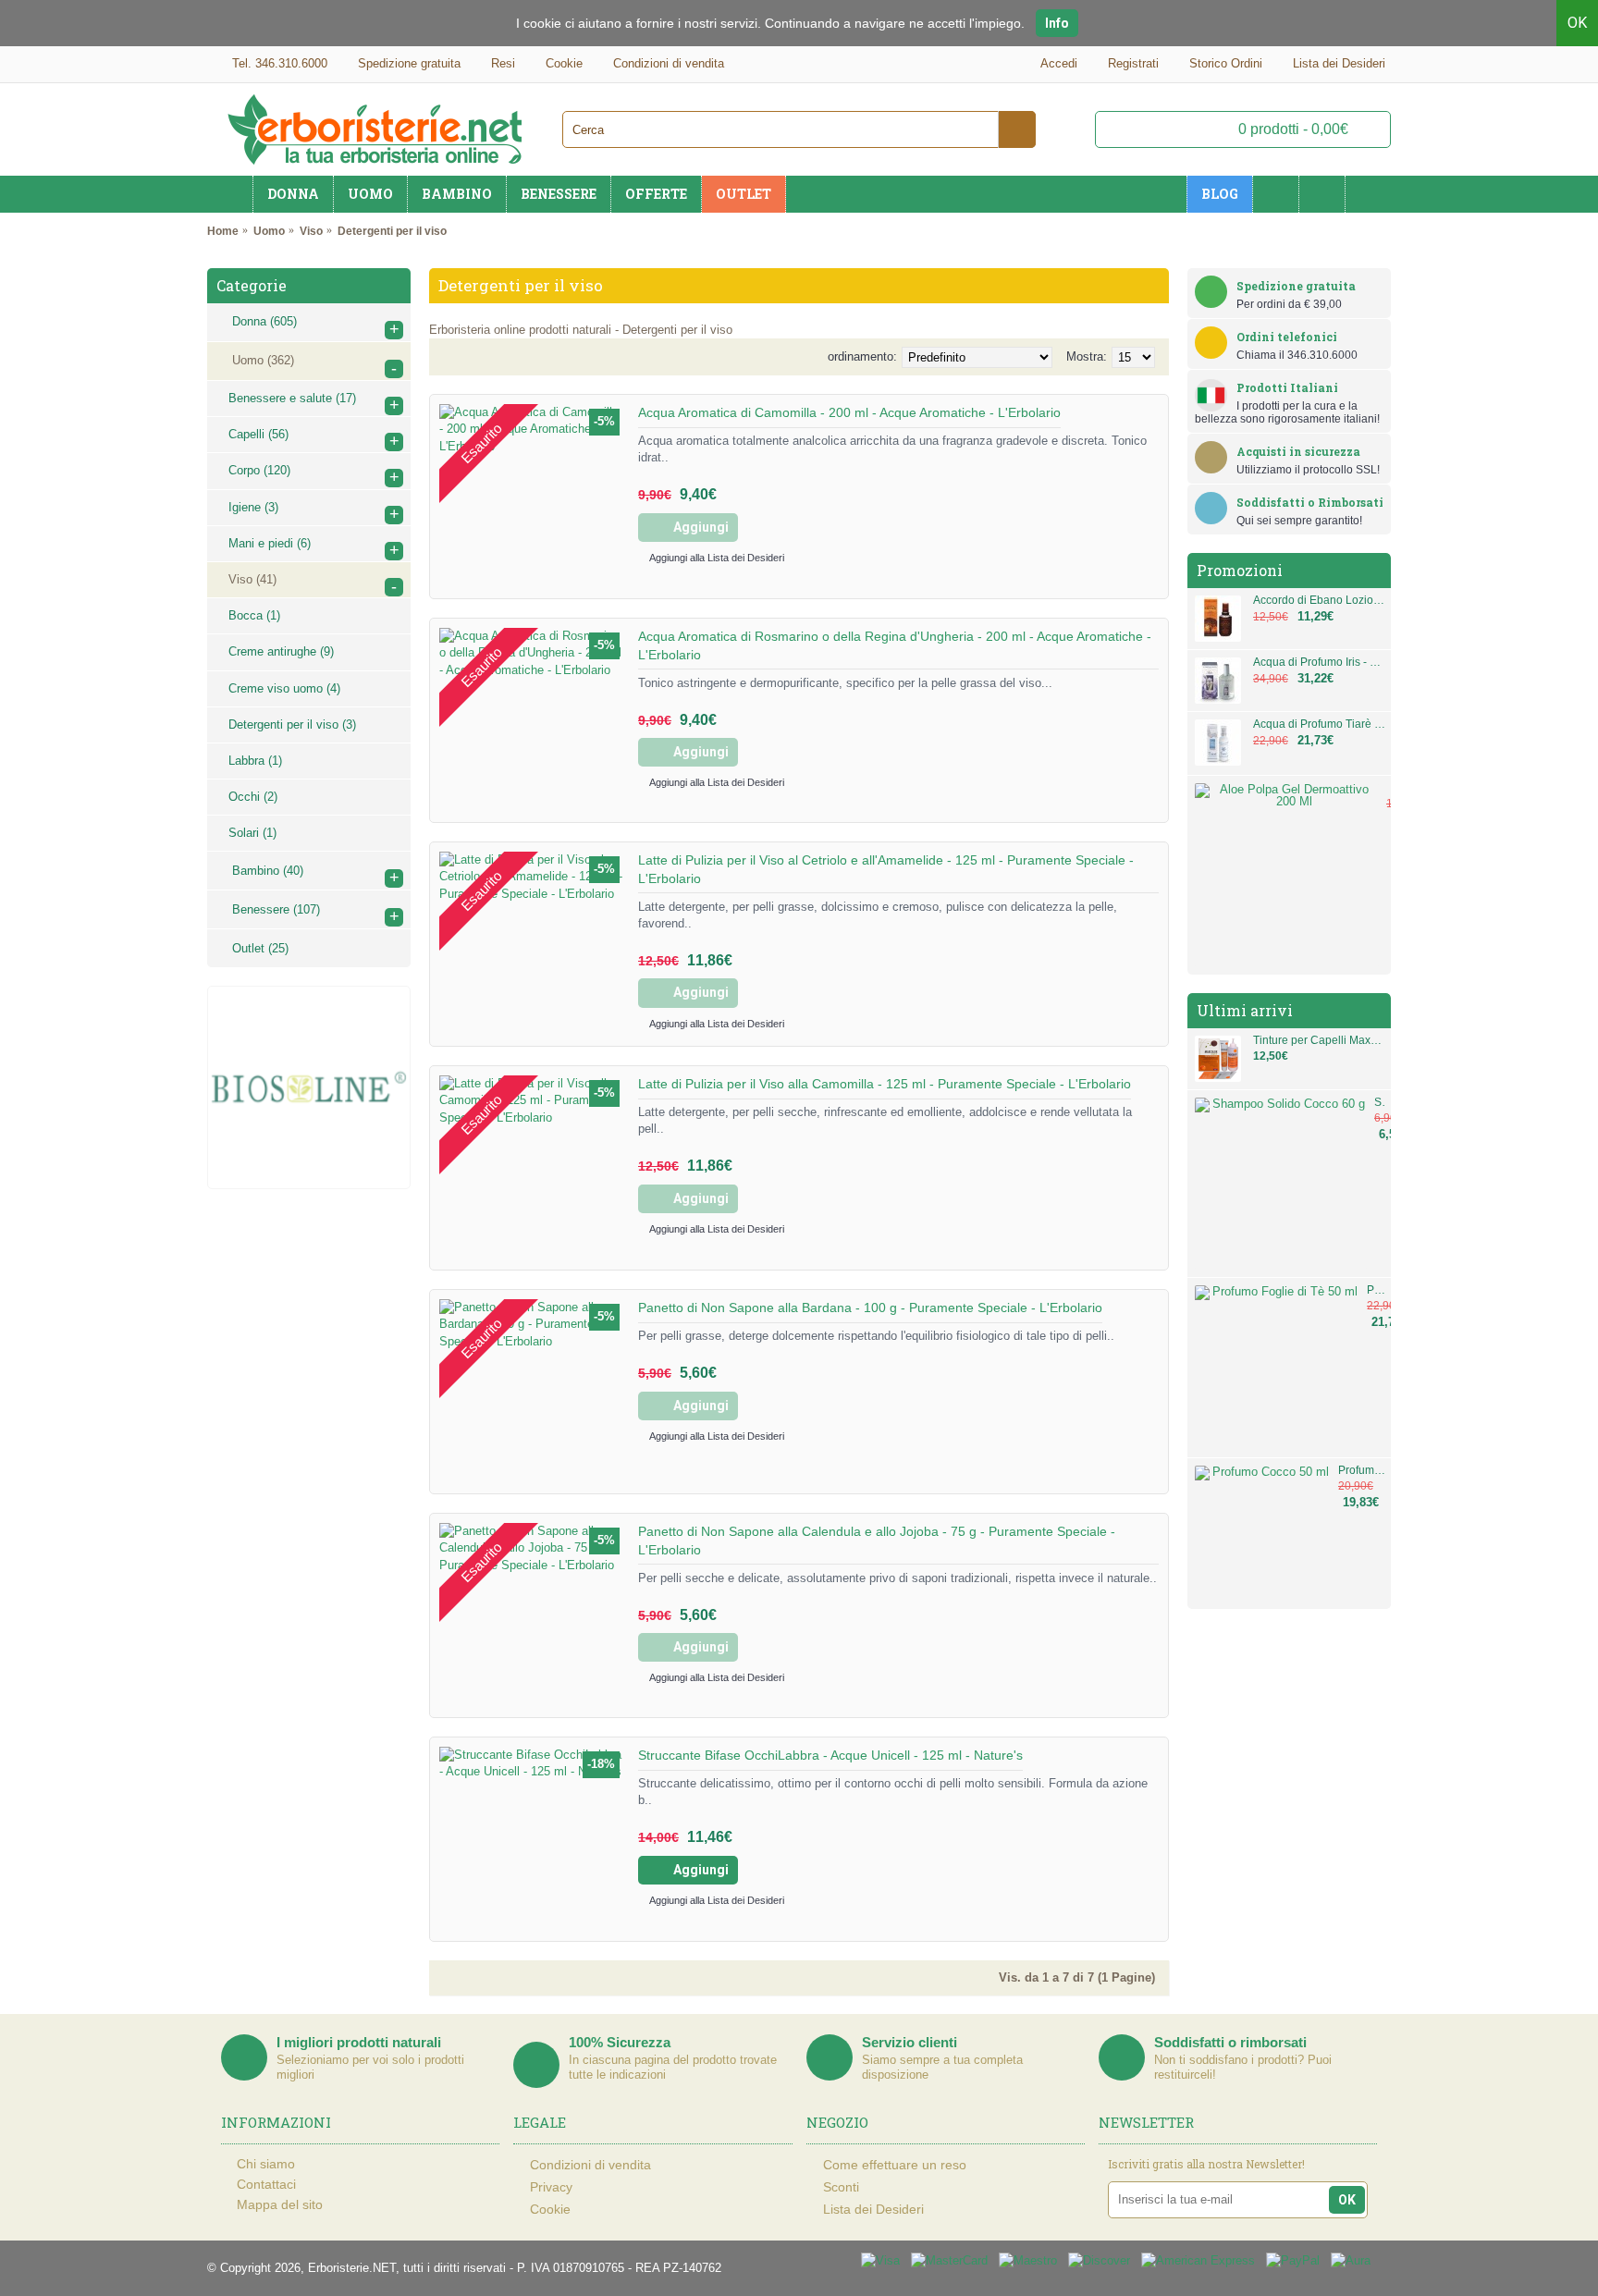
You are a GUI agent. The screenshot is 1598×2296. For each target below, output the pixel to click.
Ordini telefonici (1287, 337)
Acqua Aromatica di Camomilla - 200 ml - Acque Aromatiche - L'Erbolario (849, 412)
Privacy (551, 2187)
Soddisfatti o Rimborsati (1310, 502)
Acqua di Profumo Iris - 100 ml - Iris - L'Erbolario (1320, 663)
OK (1577, 23)
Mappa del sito (280, 2204)
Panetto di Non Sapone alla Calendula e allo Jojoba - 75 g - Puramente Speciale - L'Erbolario (877, 1541)
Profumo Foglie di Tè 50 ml (1377, 1290)
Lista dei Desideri (873, 2209)
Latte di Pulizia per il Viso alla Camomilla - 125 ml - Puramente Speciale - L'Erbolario (885, 1084)
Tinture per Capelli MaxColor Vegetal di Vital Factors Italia (1320, 1041)
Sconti (841, 2187)
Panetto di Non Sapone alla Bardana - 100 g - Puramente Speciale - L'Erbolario (870, 1308)
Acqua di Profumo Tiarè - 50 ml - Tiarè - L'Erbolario (1320, 724)
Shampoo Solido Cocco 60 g (1380, 1103)
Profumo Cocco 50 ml (1362, 1471)
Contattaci (266, 2184)
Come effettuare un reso (895, 2165)
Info (1057, 23)
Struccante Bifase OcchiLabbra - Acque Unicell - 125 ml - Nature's (830, 1755)
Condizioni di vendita (590, 2165)
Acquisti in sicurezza (1298, 451)
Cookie (550, 2209)
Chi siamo (266, 2164)
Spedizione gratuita (1296, 286)
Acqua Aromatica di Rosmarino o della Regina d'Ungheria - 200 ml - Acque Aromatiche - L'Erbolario (895, 645)
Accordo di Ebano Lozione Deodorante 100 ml (1320, 601)
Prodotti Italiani (1287, 387)
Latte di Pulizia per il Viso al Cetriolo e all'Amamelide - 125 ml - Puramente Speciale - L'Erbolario (886, 869)
